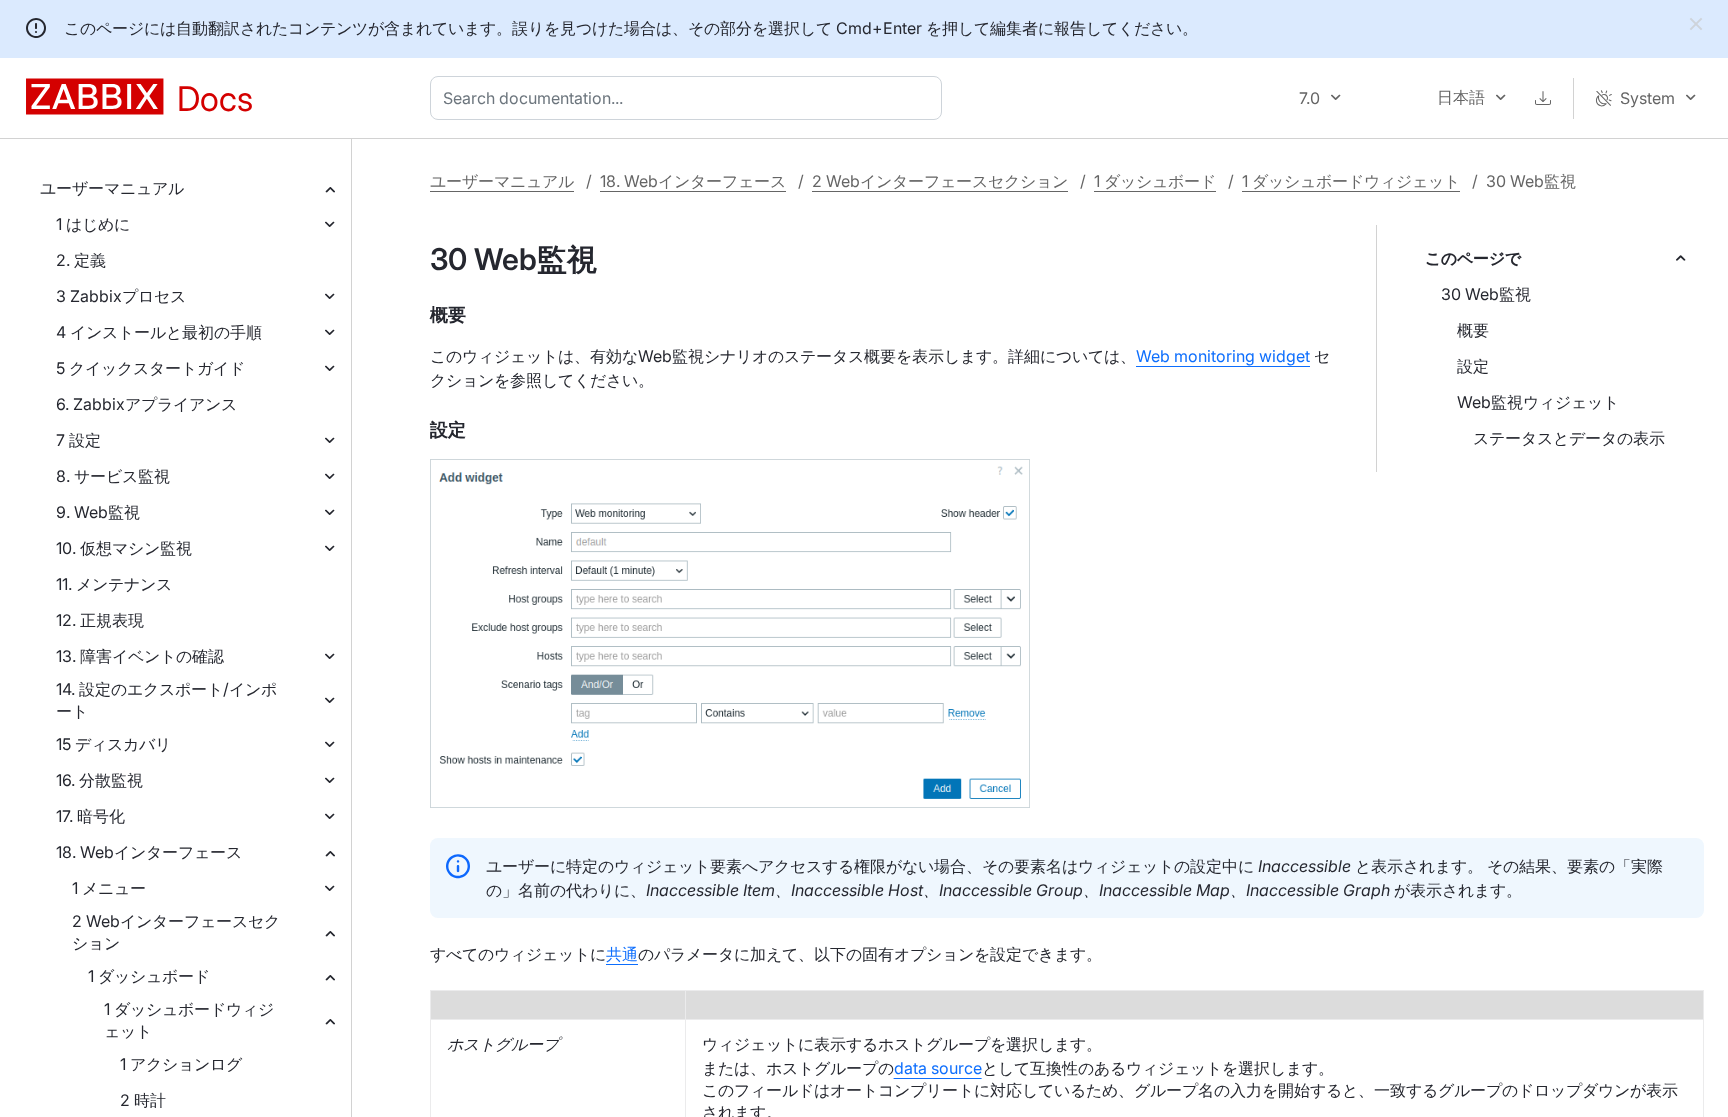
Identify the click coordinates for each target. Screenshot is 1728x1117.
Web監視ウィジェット (1538, 402)
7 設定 (78, 440)
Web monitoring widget (1223, 356)
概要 (1473, 330)
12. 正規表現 (100, 620)
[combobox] (690, 98)
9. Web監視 (98, 512)
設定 (1473, 366)
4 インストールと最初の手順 (159, 332)
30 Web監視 (1486, 294)
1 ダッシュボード (149, 976)
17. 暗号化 (90, 816)
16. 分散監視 (99, 780)
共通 (622, 954)
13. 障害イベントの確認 (140, 656)
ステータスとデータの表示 (1569, 438)
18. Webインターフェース (149, 852)
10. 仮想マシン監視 (124, 548)
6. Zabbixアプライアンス (146, 404)
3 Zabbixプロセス (121, 296)
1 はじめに (93, 224)
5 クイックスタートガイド (150, 368)
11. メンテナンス (114, 584)
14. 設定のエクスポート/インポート (166, 700)
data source (938, 1068)
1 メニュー (109, 888)
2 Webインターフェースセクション (176, 932)
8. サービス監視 (113, 476)
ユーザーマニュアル (112, 188)
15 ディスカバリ (113, 744)
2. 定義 (81, 260)
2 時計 (143, 1100)
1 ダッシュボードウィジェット (189, 1020)
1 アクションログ (181, 1064)
